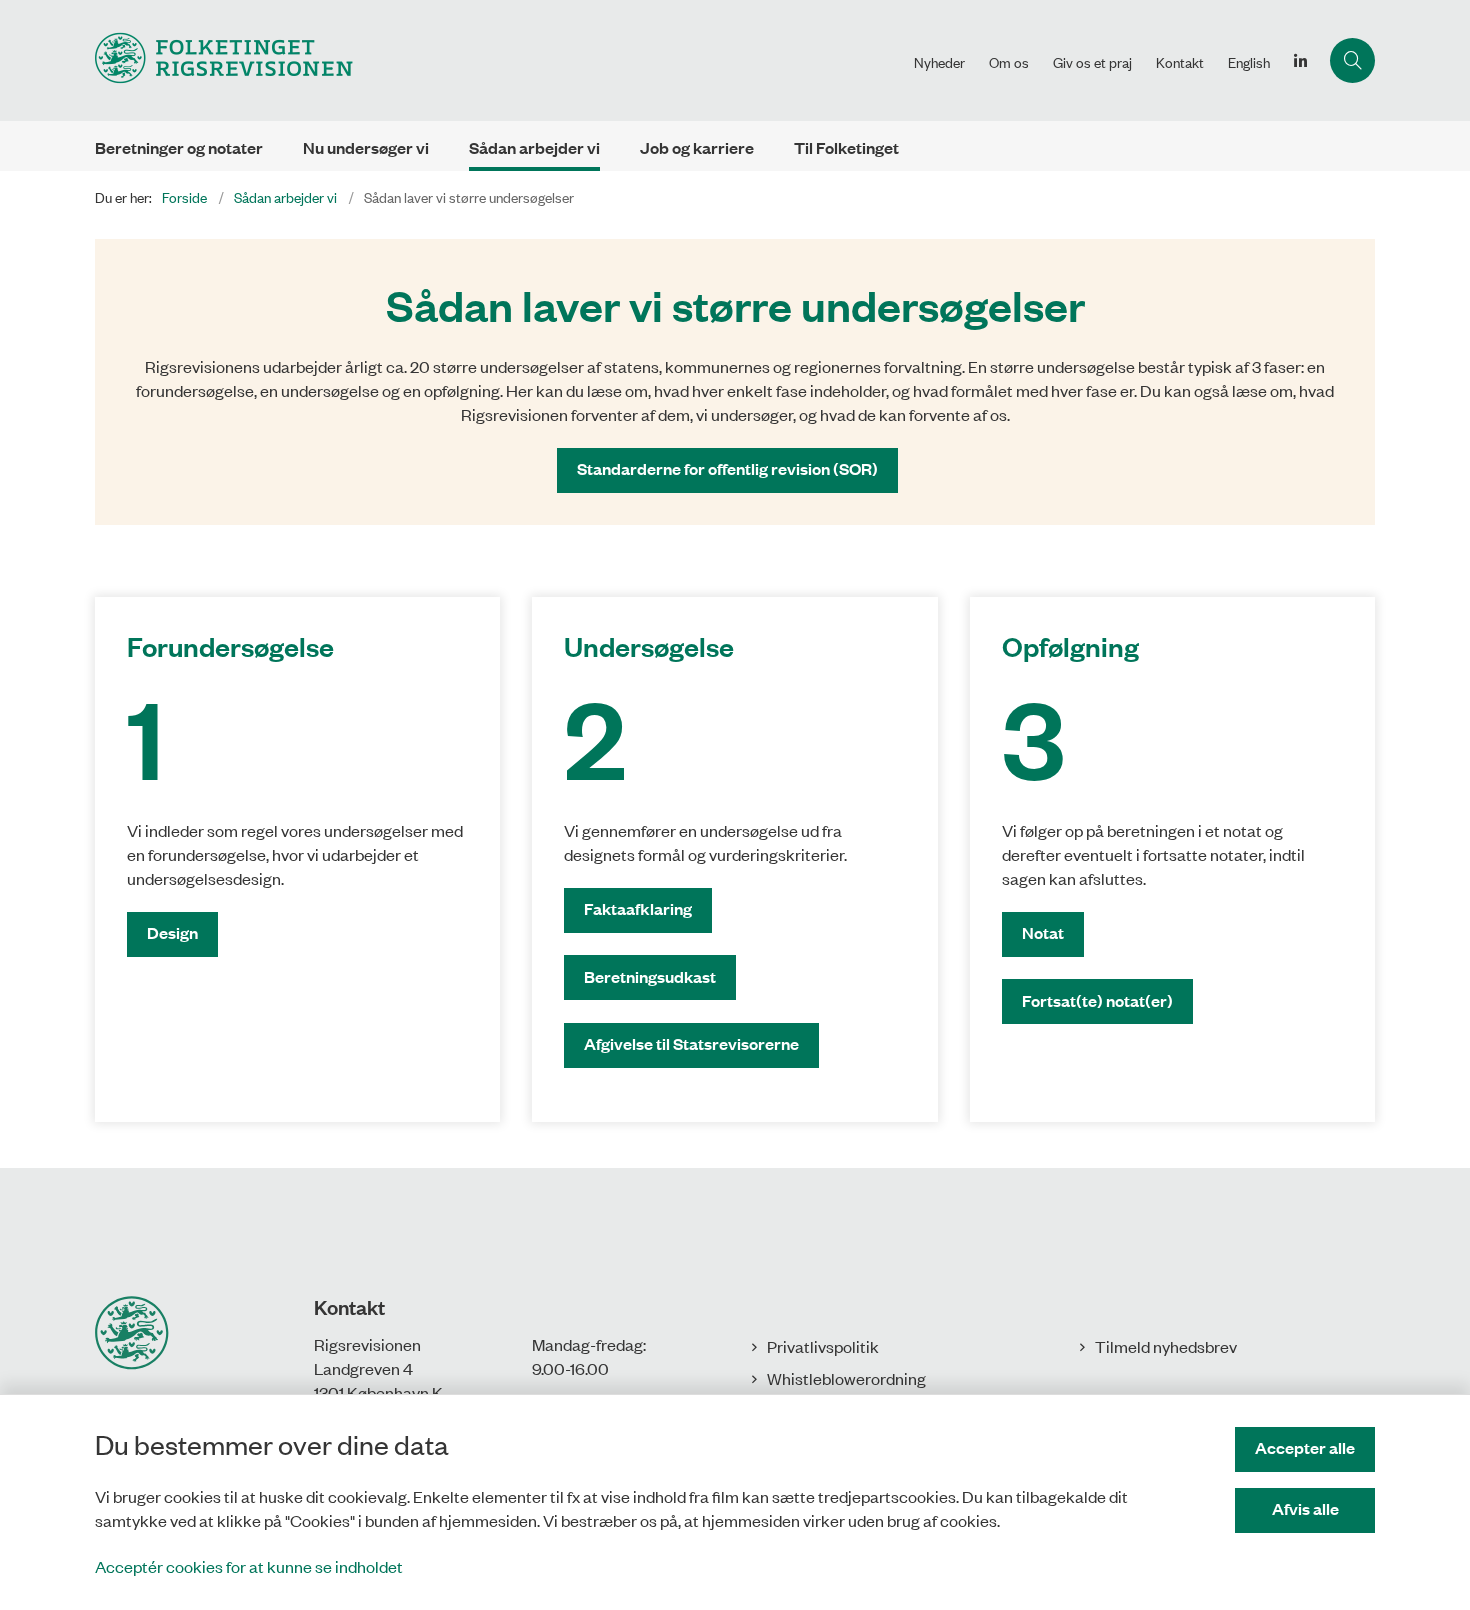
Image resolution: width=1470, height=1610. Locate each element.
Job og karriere (697, 147)
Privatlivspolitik (823, 1346)
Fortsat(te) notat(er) (1097, 1000)
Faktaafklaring (638, 908)
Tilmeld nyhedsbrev (1166, 1346)
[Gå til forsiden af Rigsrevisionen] (498, 60)
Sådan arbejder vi (534, 147)
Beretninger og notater (179, 147)
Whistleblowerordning (846, 1378)
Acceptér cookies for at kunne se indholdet (249, 1566)
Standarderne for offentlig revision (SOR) (727, 468)
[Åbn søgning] (1352, 60)
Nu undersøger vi (366, 147)
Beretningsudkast (650, 976)
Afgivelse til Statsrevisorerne (691, 1043)
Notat (1043, 932)
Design (172, 932)
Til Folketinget (846, 147)
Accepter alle (1305, 1447)
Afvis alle (1305, 1508)
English (1249, 62)
